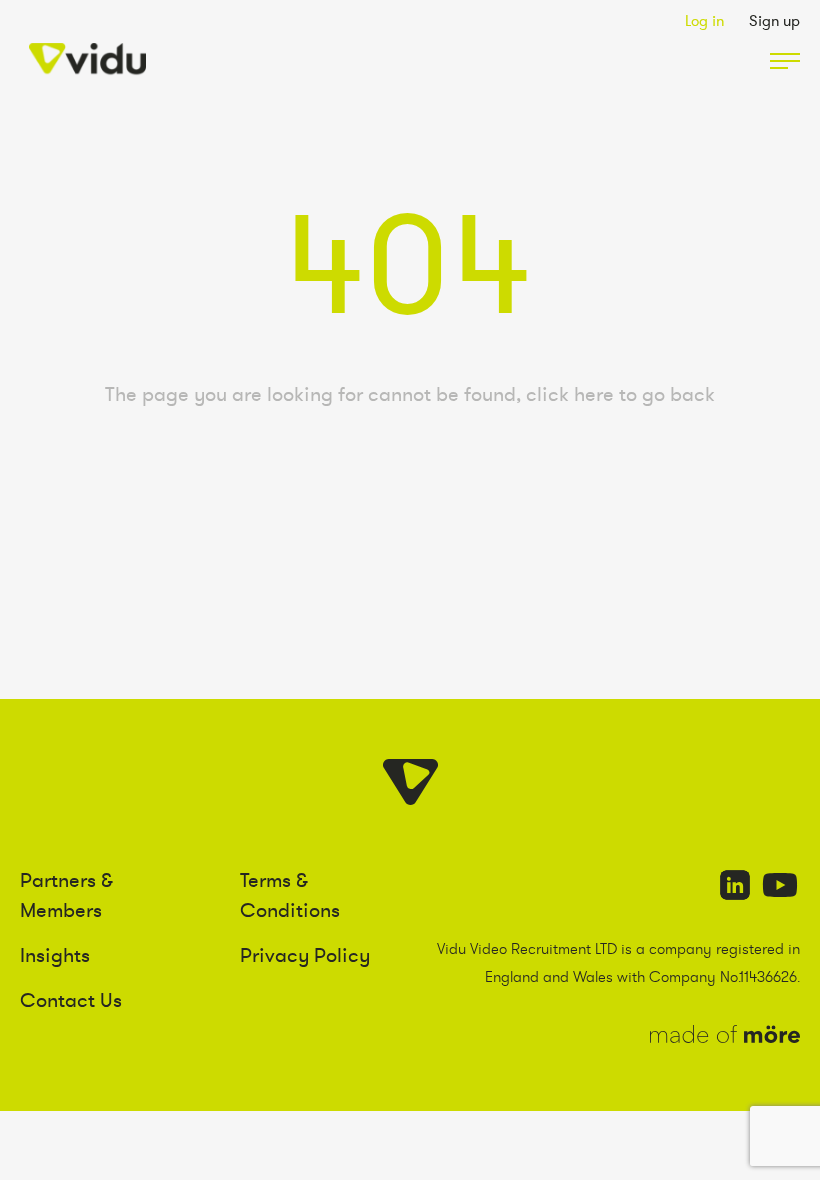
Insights (55, 955)
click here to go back (620, 394)
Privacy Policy (305, 955)
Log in (704, 20)
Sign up (774, 20)
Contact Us (71, 1000)
